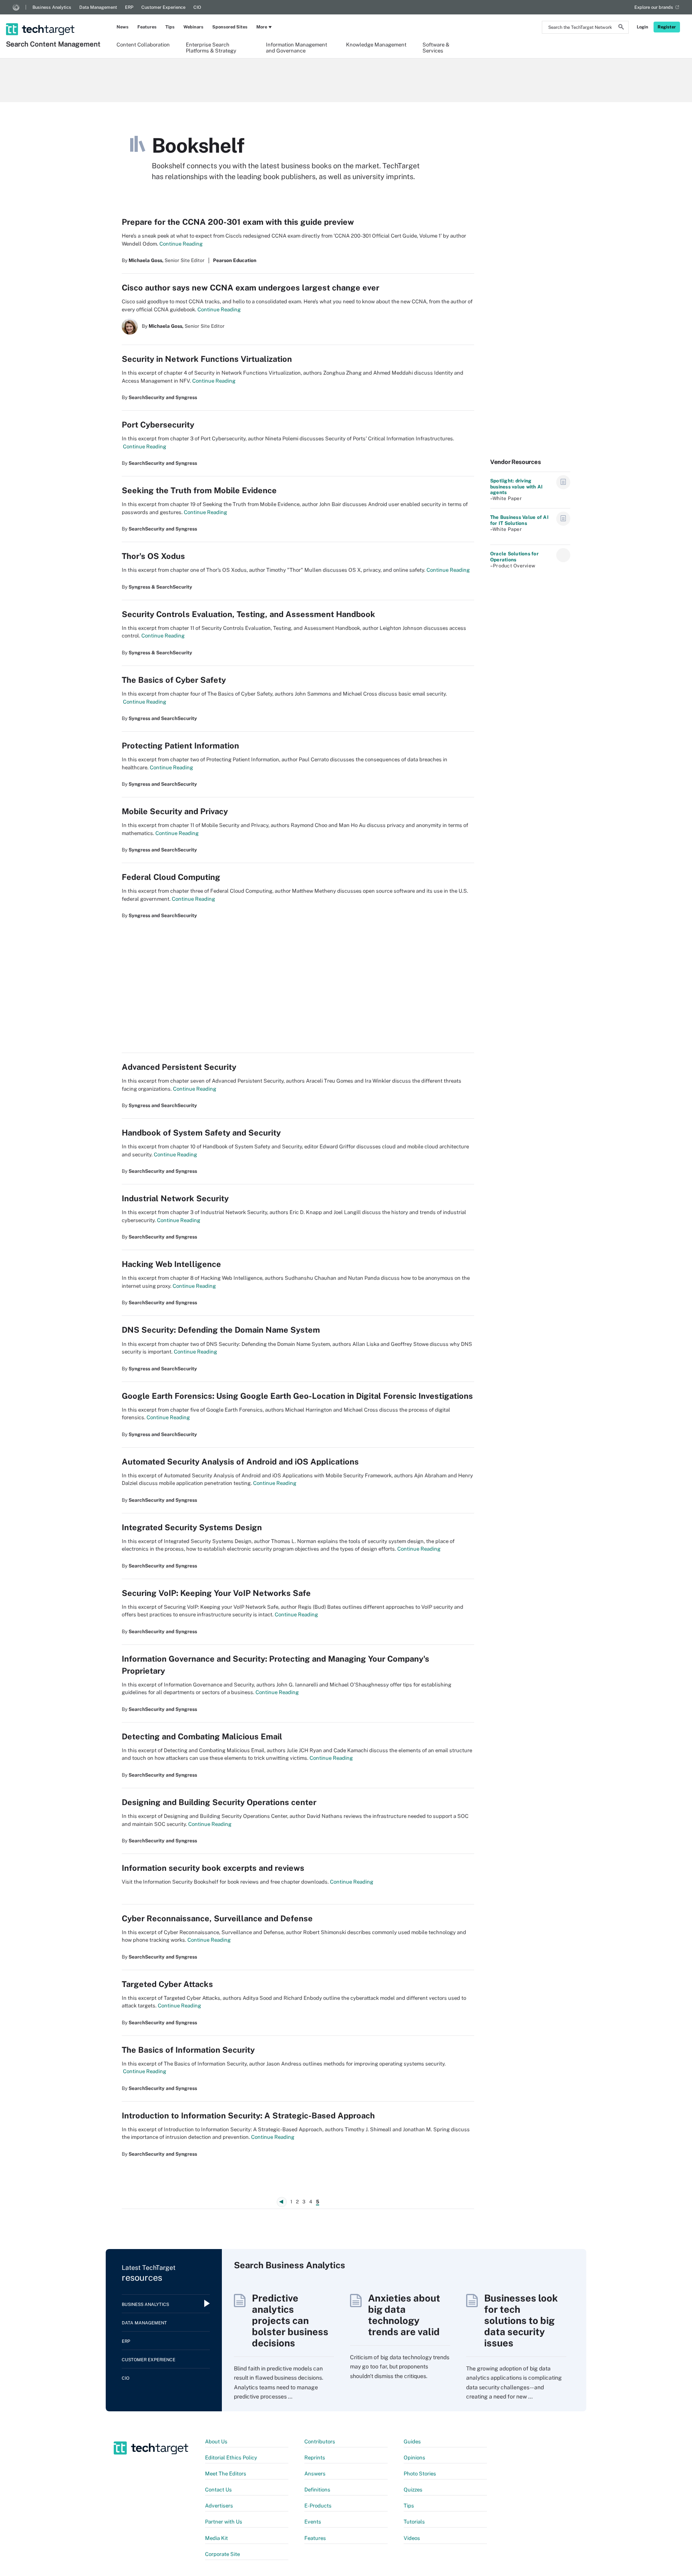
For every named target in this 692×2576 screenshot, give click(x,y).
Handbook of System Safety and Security (201, 1133)
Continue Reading (180, 244)
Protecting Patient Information (180, 746)
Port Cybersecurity (158, 425)
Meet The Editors (226, 2474)
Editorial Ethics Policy (231, 2458)
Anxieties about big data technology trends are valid (404, 2315)
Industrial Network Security (175, 1198)
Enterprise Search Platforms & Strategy (211, 47)
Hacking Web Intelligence (171, 1264)
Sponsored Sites (230, 27)
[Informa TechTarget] (16, 7)
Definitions (317, 2490)
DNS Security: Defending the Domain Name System (221, 1330)
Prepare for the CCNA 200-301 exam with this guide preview (238, 222)
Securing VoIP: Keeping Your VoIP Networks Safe (216, 1593)
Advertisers (219, 2506)
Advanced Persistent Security (179, 1067)
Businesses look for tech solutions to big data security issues (521, 2320)
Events (313, 2522)
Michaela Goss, (146, 260)
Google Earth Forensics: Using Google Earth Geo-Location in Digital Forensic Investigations (297, 1396)
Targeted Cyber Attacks (167, 1984)
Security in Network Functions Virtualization (207, 359)
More (262, 27)
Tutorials (414, 2522)
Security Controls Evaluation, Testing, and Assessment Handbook (248, 614)
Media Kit (216, 2538)
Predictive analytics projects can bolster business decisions (290, 2320)
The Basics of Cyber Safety (174, 680)
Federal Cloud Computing (171, 877)
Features (147, 27)
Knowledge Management (376, 45)
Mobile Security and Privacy (175, 811)
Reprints (315, 2458)
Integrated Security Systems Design (192, 1527)
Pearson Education (235, 260)
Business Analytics (52, 7)
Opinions (414, 2458)
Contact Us (218, 2490)
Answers (315, 2474)
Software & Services (436, 47)
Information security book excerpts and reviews (213, 1868)
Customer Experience (163, 7)
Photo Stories (420, 2474)
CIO (197, 7)
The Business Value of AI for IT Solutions (519, 520)
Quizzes (413, 2490)
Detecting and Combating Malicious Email (202, 1737)
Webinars (193, 27)
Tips (170, 27)
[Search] (621, 28)
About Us (216, 2442)
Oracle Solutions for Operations (514, 557)
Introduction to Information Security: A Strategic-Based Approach (248, 2116)
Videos (412, 2538)
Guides (412, 2442)
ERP (129, 7)
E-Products (318, 2506)
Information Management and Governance (297, 47)
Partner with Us (224, 2522)
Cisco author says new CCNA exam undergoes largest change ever (250, 288)
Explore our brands (654, 7)
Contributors (320, 2442)
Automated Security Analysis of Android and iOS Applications (240, 1462)
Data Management (98, 7)
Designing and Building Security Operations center (219, 1802)
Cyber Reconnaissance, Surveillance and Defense (217, 1918)
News (123, 27)
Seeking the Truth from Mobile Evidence (199, 490)
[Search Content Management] (54, 19)
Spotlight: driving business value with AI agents (516, 487)
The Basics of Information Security (188, 2050)
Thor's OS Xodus (153, 556)
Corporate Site (222, 2554)
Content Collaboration (143, 45)
